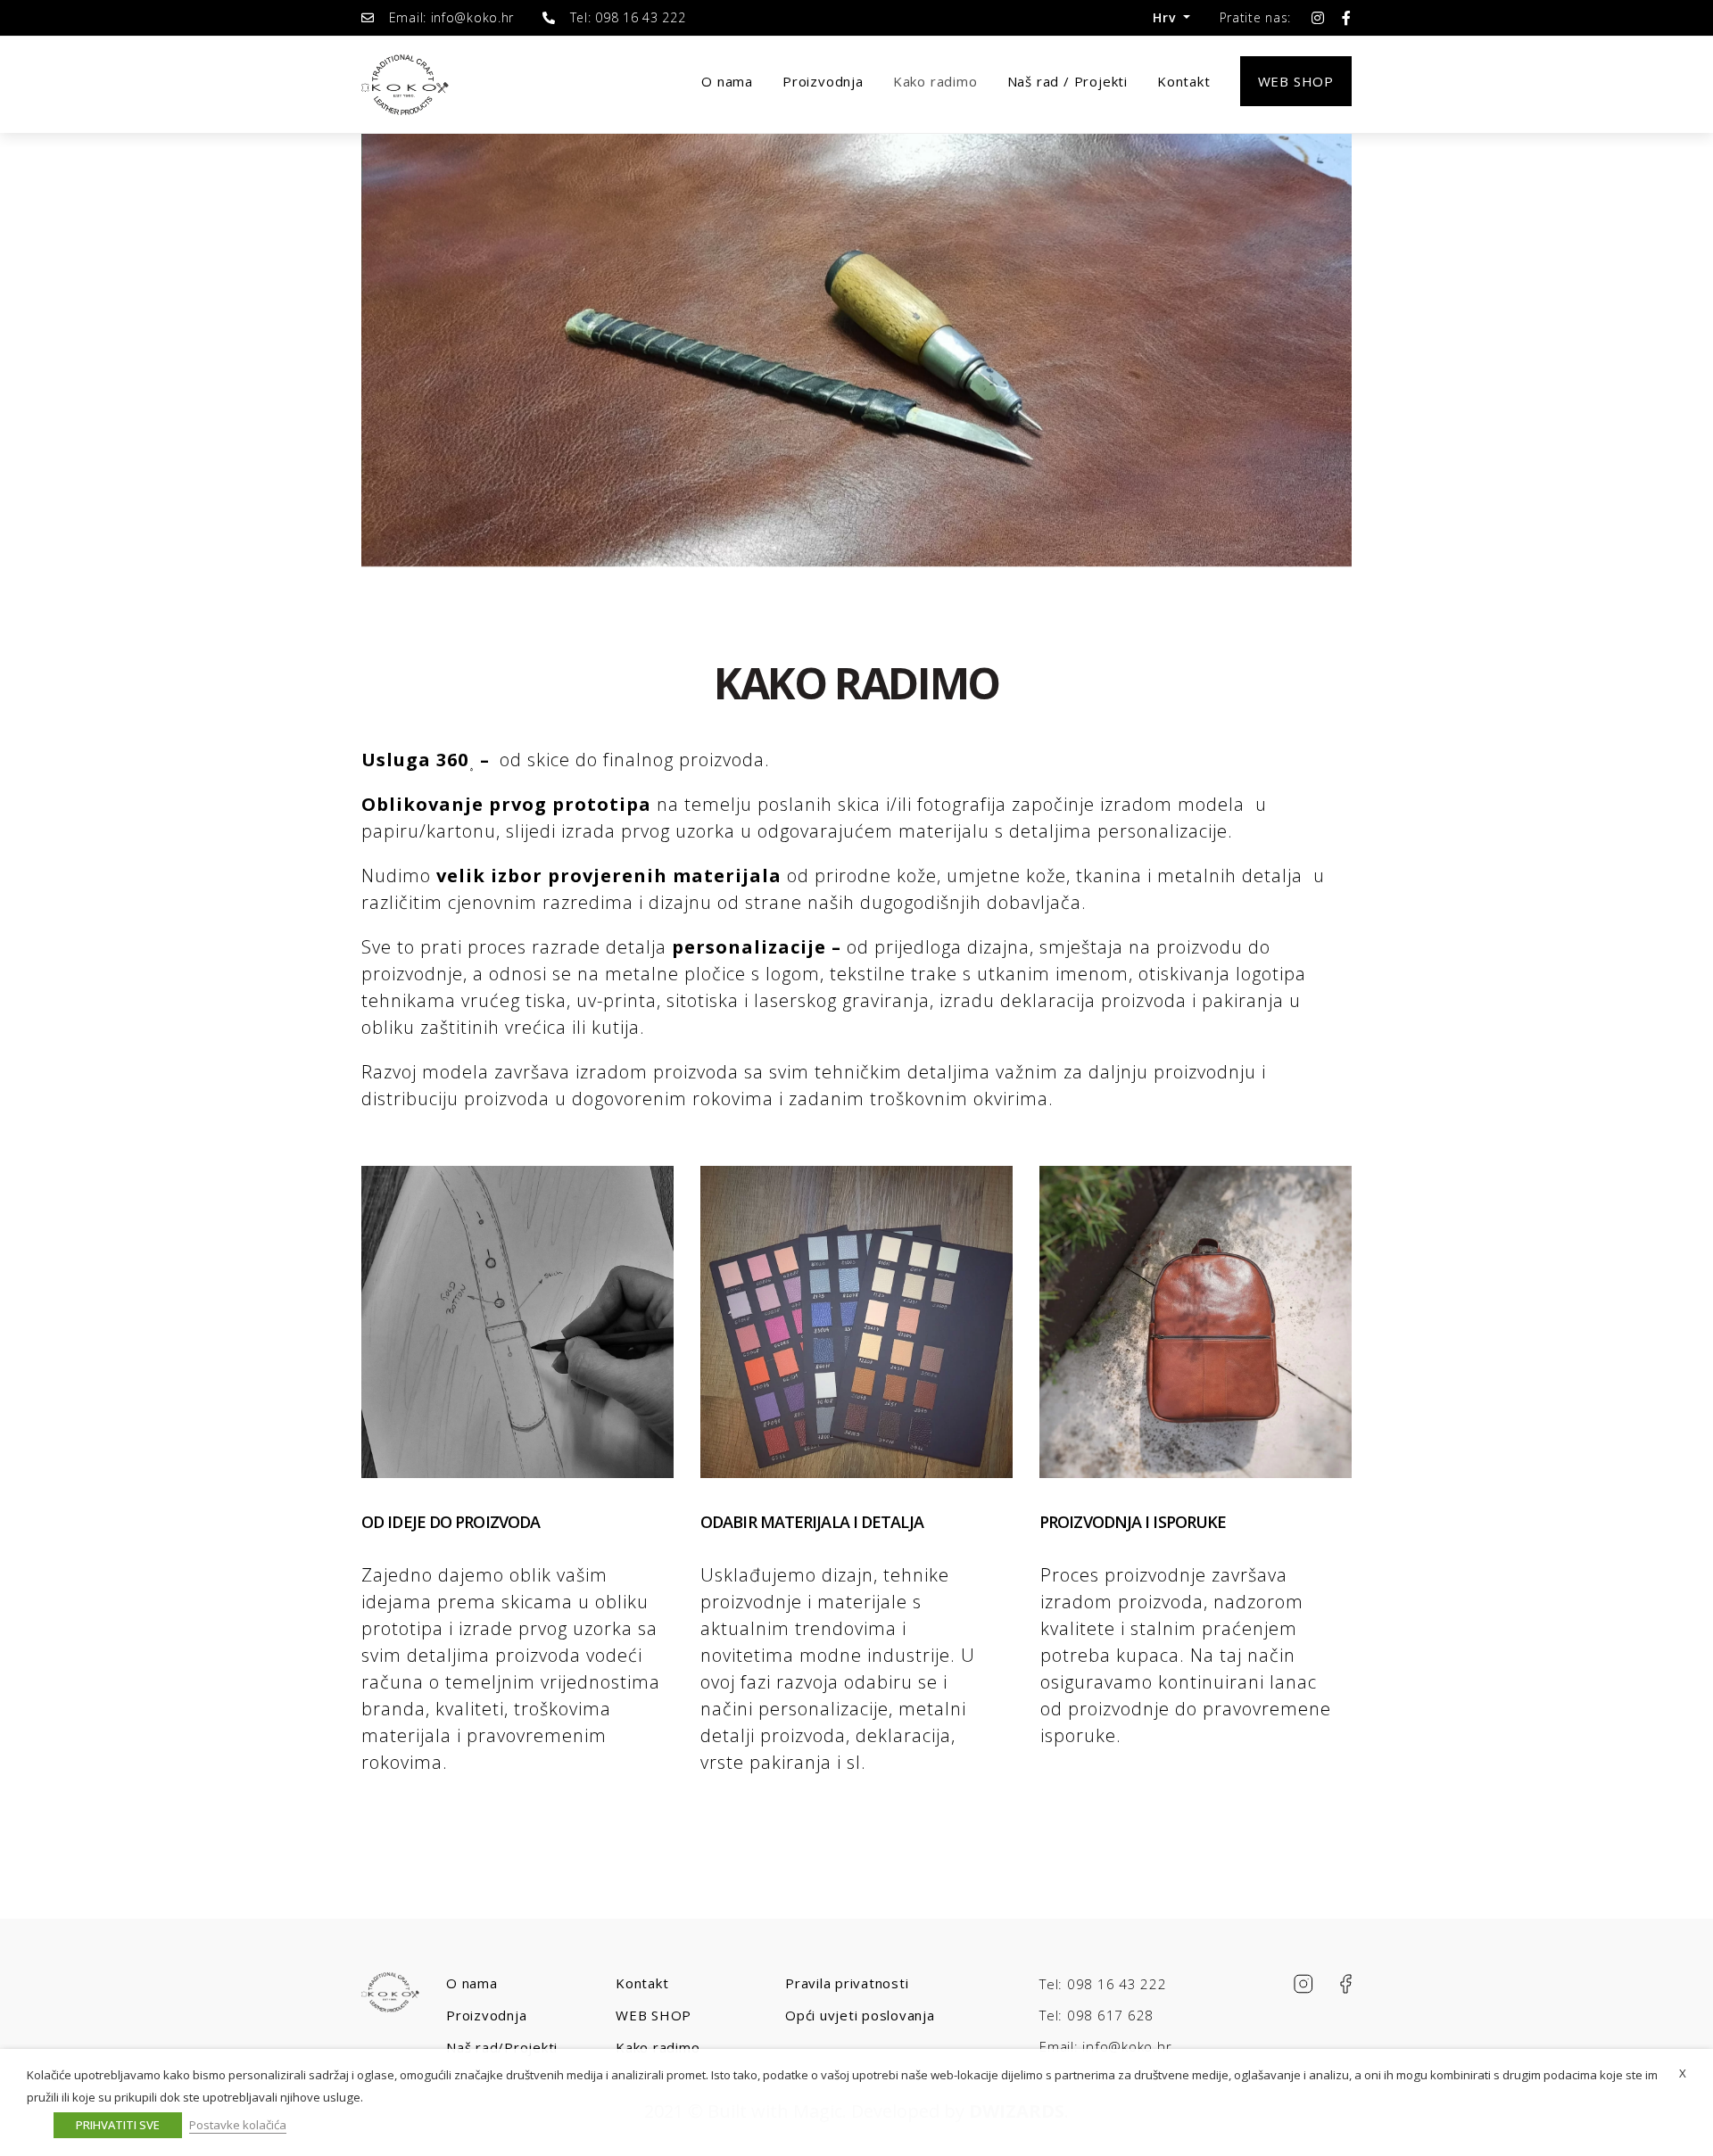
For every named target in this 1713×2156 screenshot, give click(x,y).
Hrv (1166, 17)
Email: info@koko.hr (1105, 2046)
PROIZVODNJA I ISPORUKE (1133, 1522)
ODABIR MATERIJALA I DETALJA (812, 1522)
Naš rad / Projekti (1068, 81)
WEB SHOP (654, 2015)
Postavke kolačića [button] (238, 2125)
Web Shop (1296, 81)
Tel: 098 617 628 (1096, 2015)
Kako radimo (935, 81)
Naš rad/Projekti (502, 2047)
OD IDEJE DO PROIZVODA (451, 1522)
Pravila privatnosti (847, 1983)
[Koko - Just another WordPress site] (405, 85)
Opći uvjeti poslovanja (860, 2015)
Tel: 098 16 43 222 (1103, 1984)
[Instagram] (1318, 18)
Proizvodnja (823, 81)
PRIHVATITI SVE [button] (118, 2125)
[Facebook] (1346, 18)
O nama (727, 81)
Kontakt (1184, 81)
